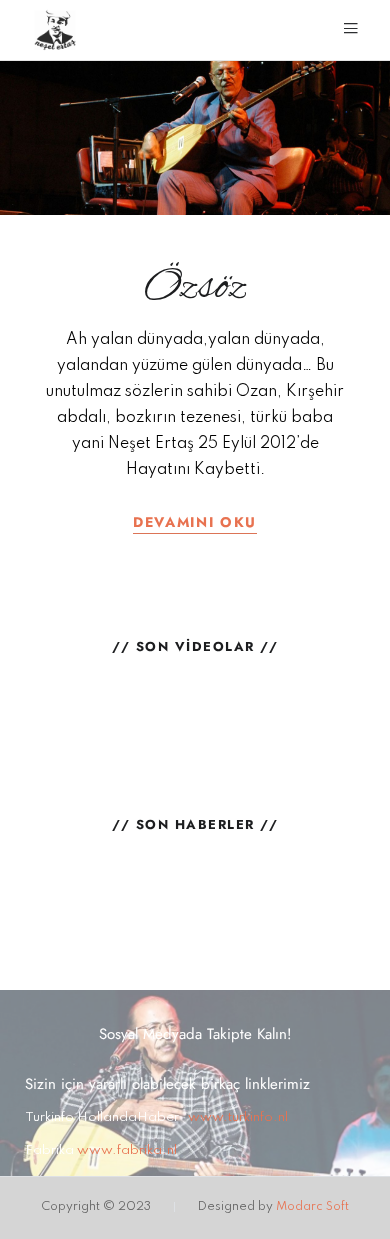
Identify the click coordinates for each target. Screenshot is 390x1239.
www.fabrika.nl (127, 1150)
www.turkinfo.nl (238, 1117)
